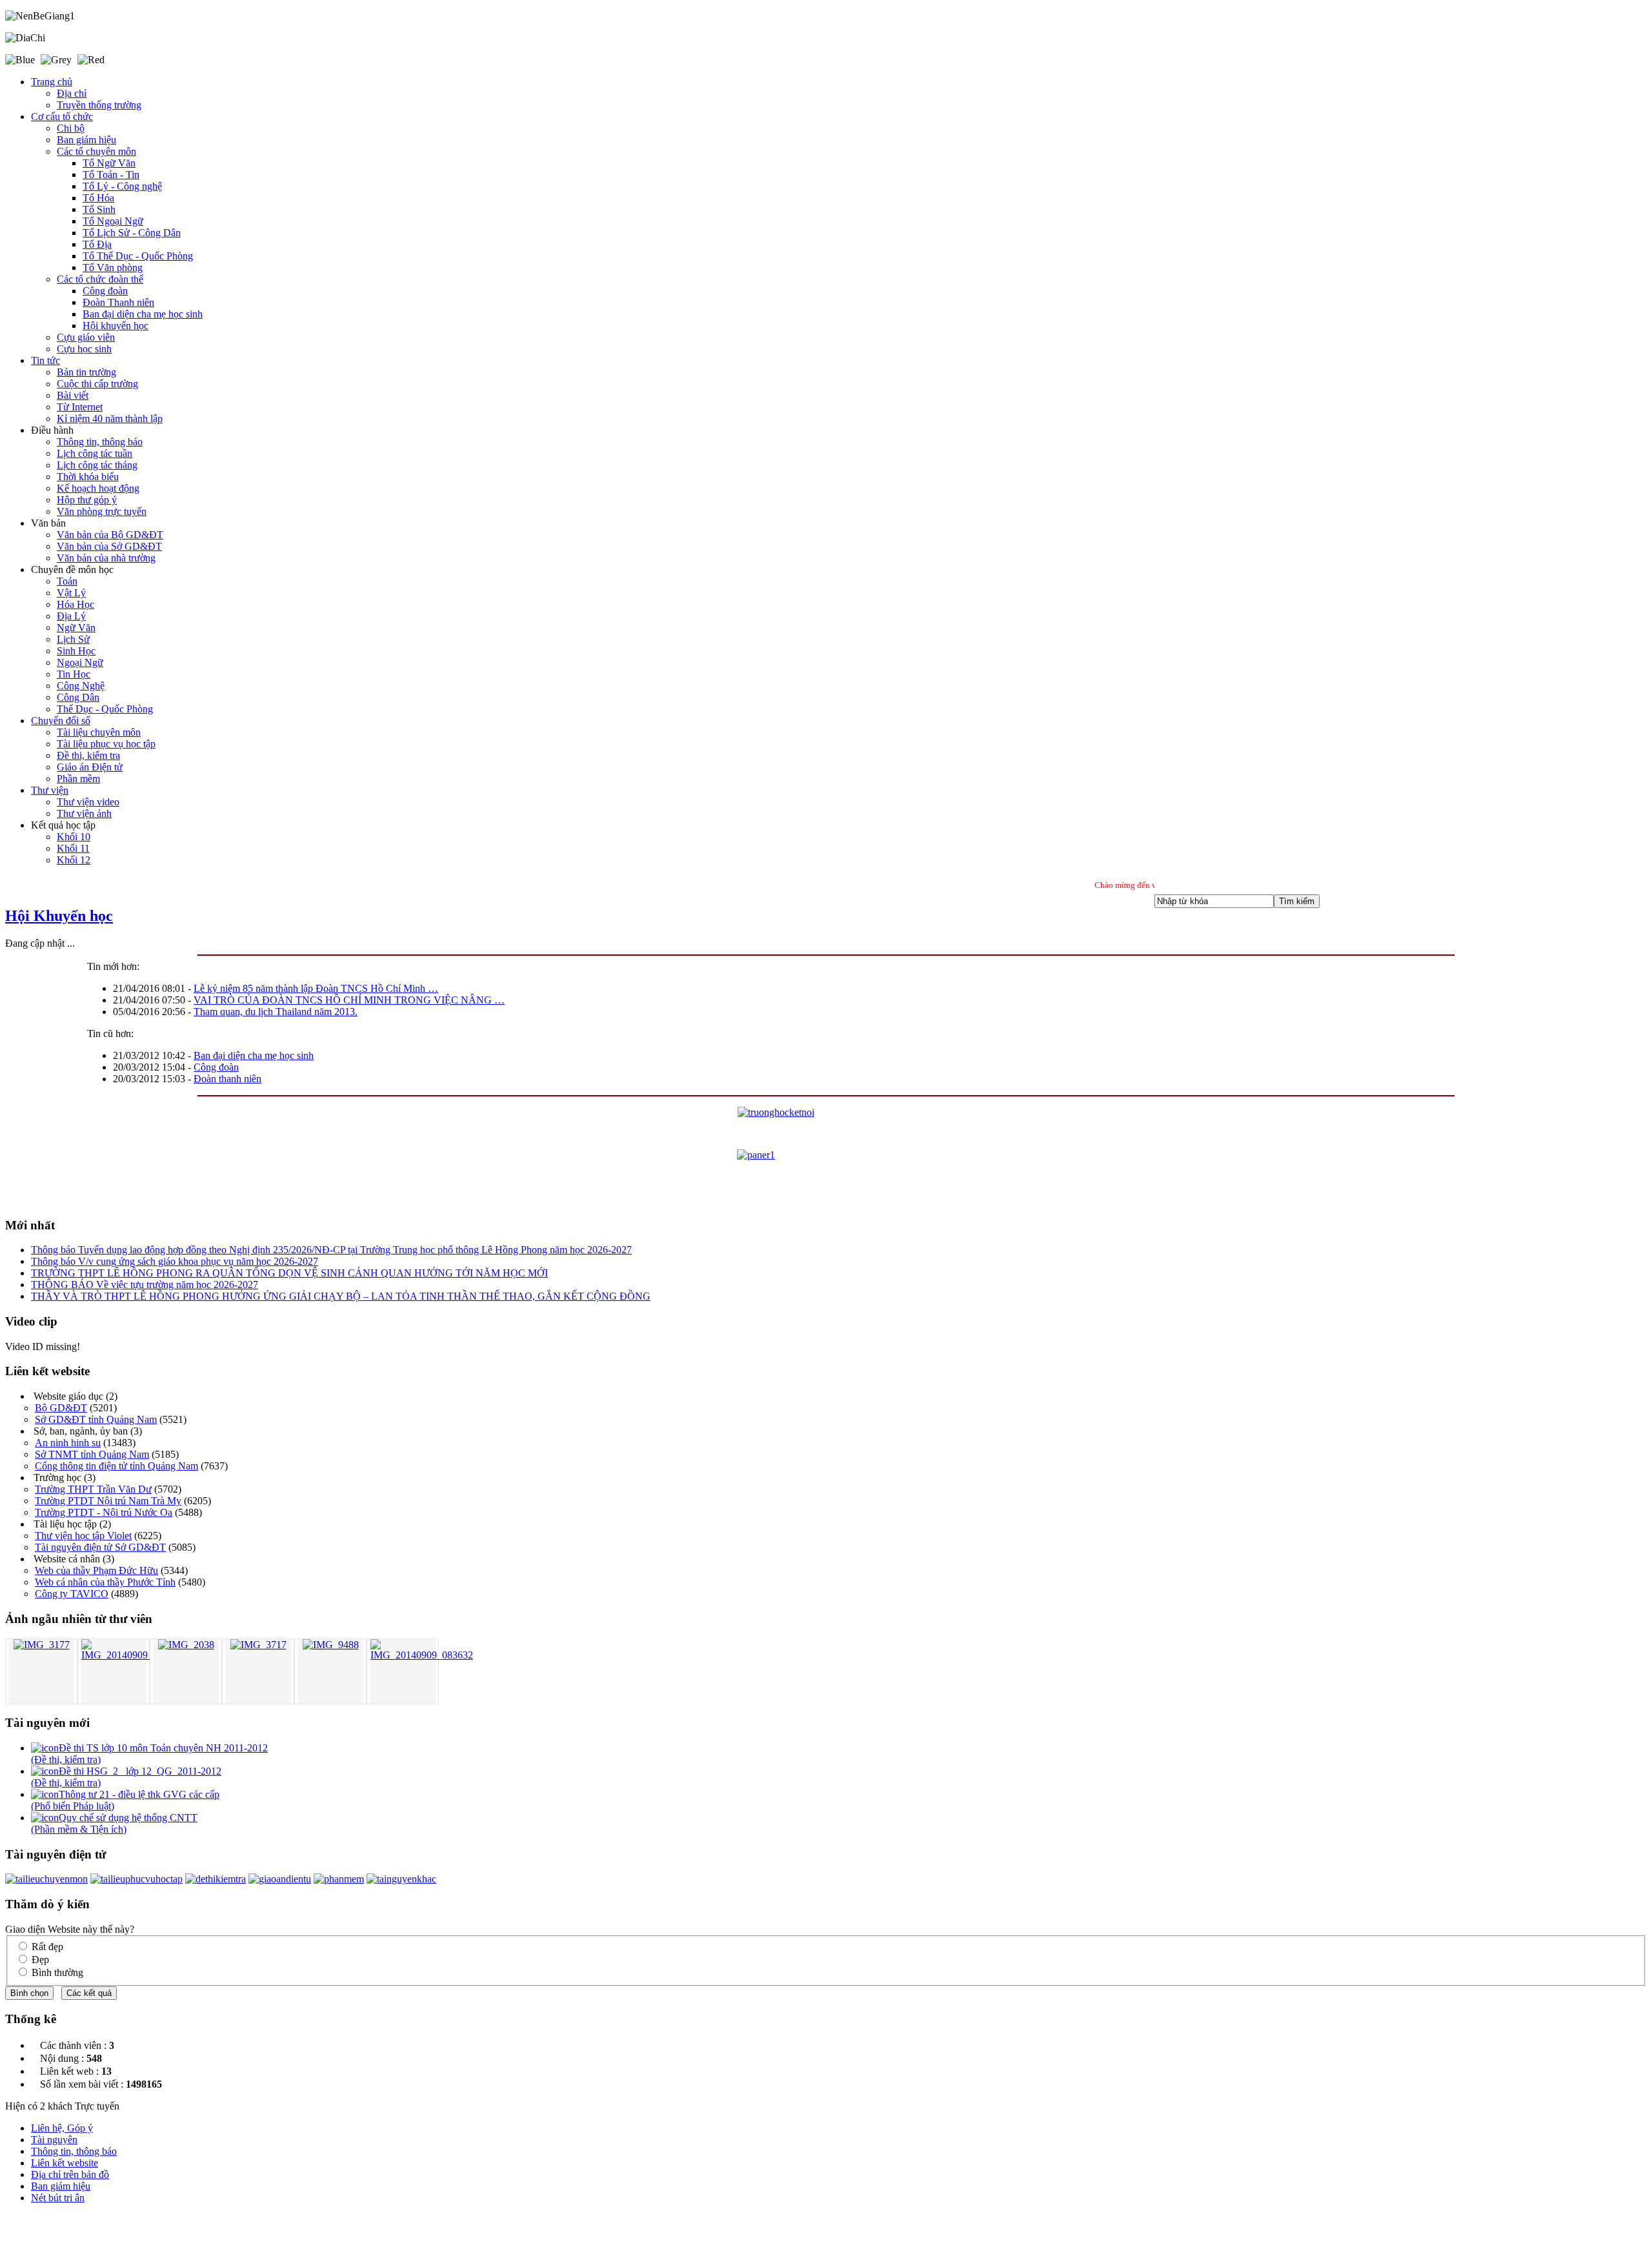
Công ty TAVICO (72, 1594)
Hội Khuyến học (59, 916)
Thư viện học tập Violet (83, 1536)
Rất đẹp (47, 1947)
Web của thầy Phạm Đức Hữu (96, 1570)
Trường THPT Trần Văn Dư (93, 1489)
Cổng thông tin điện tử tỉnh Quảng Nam (116, 1466)
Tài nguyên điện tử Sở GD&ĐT (100, 1547)
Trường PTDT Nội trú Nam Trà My (108, 1501)
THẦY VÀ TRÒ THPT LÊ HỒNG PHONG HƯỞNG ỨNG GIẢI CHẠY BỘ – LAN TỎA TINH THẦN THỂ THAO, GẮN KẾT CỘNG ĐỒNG (341, 1296)
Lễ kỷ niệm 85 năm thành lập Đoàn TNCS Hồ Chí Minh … (316, 988)
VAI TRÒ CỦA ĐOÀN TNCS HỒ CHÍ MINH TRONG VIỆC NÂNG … (349, 1000)
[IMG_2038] (186, 1645)
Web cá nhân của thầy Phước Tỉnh (105, 1582)
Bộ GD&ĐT (61, 1408)
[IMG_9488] (331, 1645)
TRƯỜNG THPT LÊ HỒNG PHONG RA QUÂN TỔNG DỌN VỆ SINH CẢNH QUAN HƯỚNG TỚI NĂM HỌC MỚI (289, 1273)
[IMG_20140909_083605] (133, 1655)
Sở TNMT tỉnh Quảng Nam (92, 1454)
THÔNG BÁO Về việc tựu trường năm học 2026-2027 (145, 1285)
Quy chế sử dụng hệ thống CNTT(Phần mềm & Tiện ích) (114, 1823)
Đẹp (40, 1960)
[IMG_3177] (42, 1645)
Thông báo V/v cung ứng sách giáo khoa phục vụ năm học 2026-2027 (175, 1261)
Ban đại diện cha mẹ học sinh (254, 1055)
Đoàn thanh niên (227, 1079)
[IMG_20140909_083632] (422, 1655)
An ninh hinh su (68, 1443)
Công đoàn (216, 1067)
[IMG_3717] (258, 1645)
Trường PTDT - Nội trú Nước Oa (104, 1512)
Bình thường (57, 1972)
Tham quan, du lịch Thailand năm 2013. (276, 1012)
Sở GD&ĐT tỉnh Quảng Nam (96, 1419)
